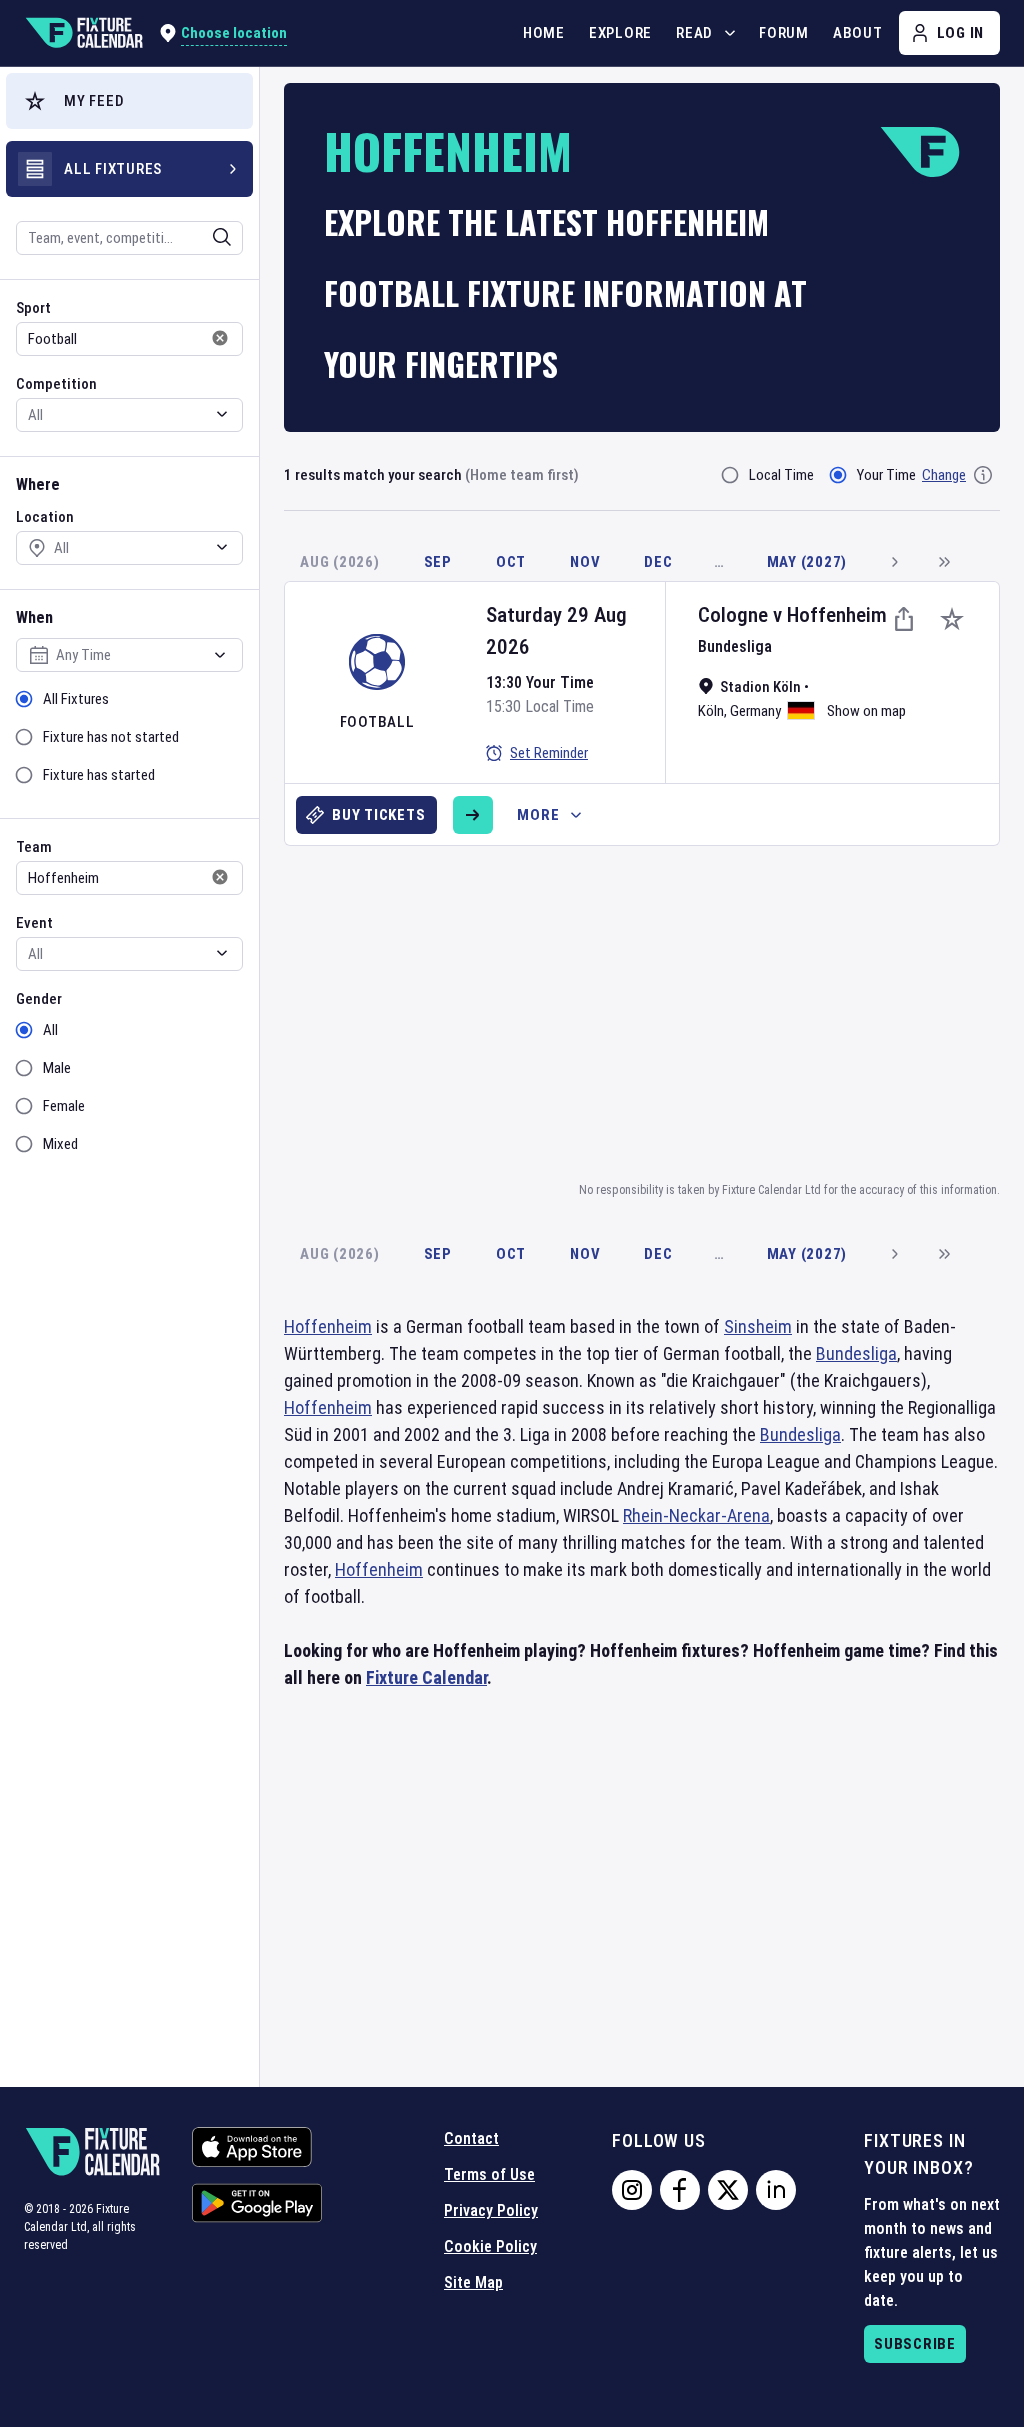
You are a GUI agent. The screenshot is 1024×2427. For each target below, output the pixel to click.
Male (57, 1068)
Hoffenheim (837, 615)
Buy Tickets (378, 815)
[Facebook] (680, 2190)
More (538, 815)
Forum (784, 33)
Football (377, 722)
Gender (39, 999)
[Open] (222, 237)
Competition (56, 384)
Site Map (473, 2282)
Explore (620, 33)
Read (694, 33)
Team (34, 847)
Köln (711, 711)
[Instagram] (632, 2190)
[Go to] (473, 815)
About (858, 33)
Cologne (733, 615)
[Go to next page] (894, 562)
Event (34, 923)
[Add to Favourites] (952, 619)
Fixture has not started (111, 737)
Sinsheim (758, 1326)
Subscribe (915, 2344)
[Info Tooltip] (983, 475)
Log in (961, 33)
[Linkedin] (776, 2190)
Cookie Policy (490, 2246)
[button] (129, 101)
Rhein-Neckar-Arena (696, 1515)
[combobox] (103, 238)
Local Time (781, 475)
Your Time (886, 475)
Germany (755, 711)
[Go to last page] (944, 562)
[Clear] (209, 237)
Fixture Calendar (426, 1677)
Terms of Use (489, 2174)
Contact (471, 2138)
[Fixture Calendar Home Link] (83, 33)
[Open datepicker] (220, 655)
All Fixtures (76, 699)
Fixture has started (99, 775)
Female (64, 1106)
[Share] (904, 619)
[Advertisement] (654, 1010)
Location (45, 517)
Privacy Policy (491, 2210)
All (50, 1030)
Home (544, 33)
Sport (33, 308)
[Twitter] (728, 2190)
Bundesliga (735, 646)
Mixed (60, 1144)
